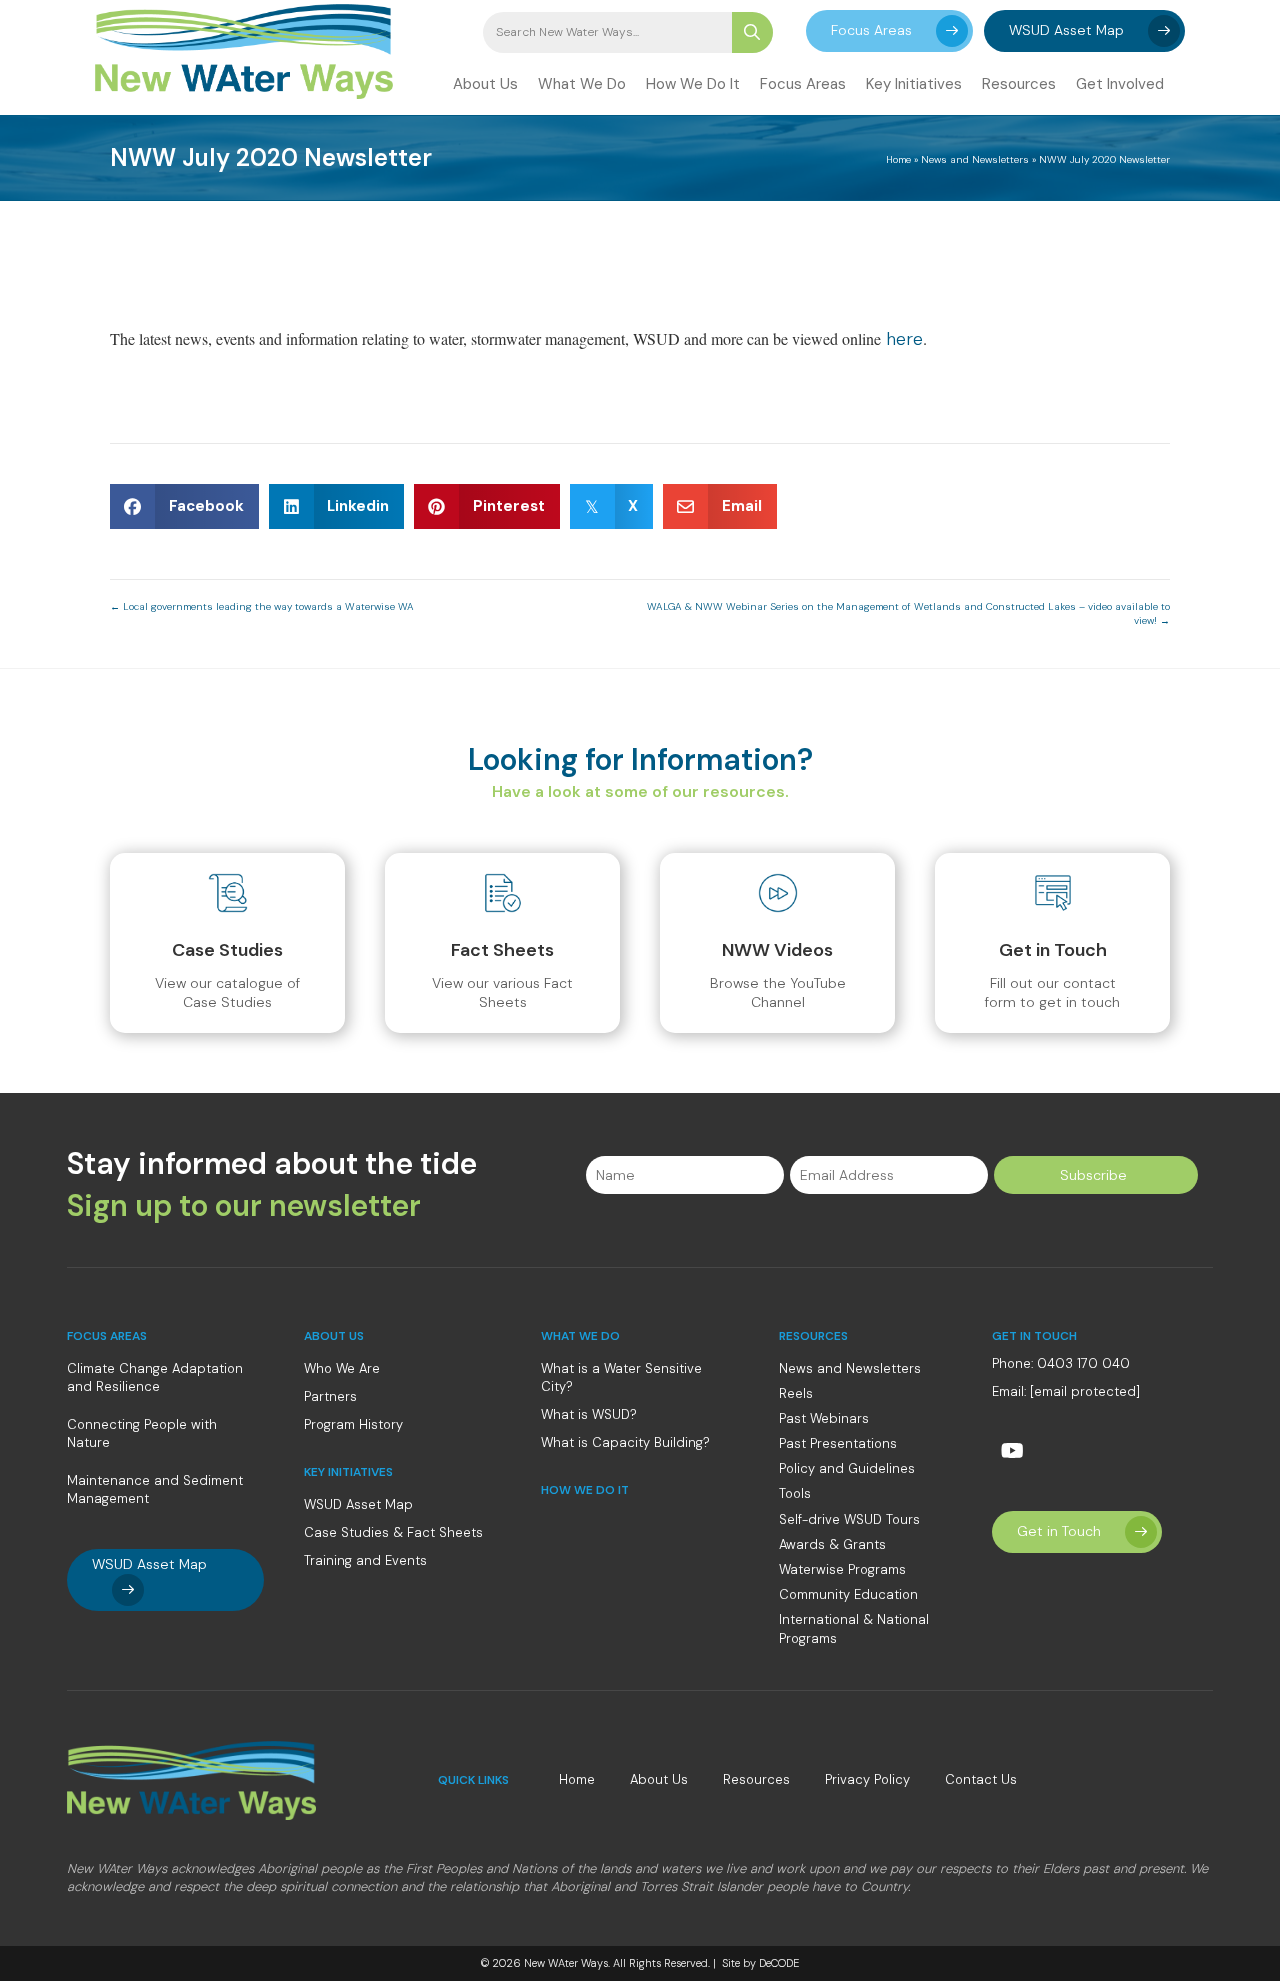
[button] (889, 31)
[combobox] (607, 32)
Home (898, 159)
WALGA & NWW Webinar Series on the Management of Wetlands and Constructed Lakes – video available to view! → (908, 613)
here (904, 339)
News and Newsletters (975, 159)
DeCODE (777, 1963)
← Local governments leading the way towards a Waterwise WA (262, 606)
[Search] (752, 32)
